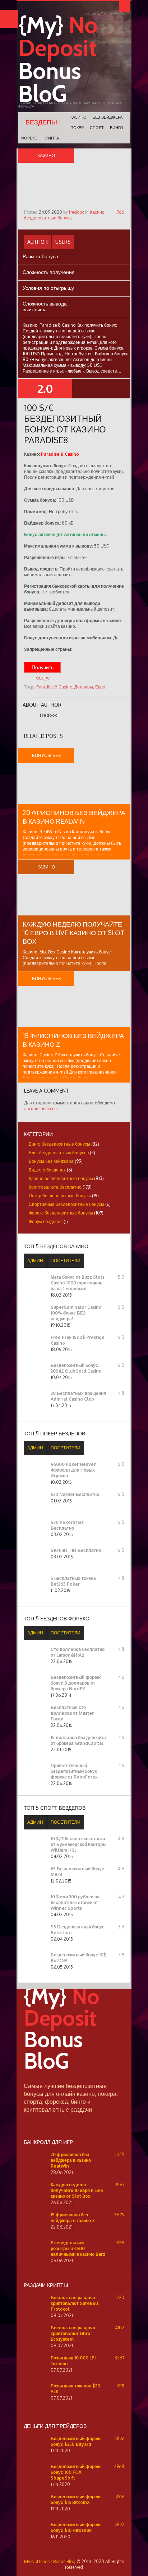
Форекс (29, 138)
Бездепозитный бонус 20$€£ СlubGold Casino (76, 1368)
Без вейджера (108, 117)
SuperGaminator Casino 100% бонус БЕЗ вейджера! (76, 1313)
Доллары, (84, 687)
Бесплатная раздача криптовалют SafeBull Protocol (75, 2303)
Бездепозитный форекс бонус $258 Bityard (76, 2441)
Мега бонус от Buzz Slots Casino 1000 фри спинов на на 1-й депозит (78, 1283)
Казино (78, 117)
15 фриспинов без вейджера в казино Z (73, 2218)
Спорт (97, 128)
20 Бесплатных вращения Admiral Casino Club (78, 1396)
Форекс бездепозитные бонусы (61, 1213)
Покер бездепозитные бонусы (60, 1196)
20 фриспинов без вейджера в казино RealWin (71, 2160)
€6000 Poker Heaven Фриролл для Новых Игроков (74, 1470)
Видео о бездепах (47, 1170)
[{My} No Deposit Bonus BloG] (74, 2079)
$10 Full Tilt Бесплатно (76, 1550)
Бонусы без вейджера (51, 1161)
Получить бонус (43, 668)
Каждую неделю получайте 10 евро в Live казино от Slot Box (74, 933)
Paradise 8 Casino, (55, 687)
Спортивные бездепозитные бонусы (66, 1204)
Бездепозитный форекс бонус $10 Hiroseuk (76, 2527)
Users (63, 242)
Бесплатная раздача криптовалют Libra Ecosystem (73, 2333)
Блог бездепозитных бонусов (59, 1153)
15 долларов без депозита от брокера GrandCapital (78, 1740)
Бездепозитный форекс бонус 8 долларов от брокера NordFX (76, 1683)
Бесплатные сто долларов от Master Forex (72, 1713)
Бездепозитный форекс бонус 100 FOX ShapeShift (76, 2472)
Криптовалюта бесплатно (55, 1187)
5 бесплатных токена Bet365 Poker (73, 1581)
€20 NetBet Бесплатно (75, 1494)
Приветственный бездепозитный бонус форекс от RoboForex (74, 1771)
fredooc (77, 212)
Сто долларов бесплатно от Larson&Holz (78, 1652)
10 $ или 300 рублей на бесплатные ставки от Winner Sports (75, 1902)
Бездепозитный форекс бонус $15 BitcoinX (76, 2499)
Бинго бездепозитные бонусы (59, 1144)
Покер (77, 128)
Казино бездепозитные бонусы (64, 215)
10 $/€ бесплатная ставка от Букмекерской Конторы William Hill (78, 1844)
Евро (100, 687)
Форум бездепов (46, 1221)
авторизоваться (40, 1109)
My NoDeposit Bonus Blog (50, 2561)
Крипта (51, 138)
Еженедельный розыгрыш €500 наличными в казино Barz (78, 2248)
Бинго (117, 128)
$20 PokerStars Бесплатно (67, 1525)
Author (38, 242)
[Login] (124, 6)
